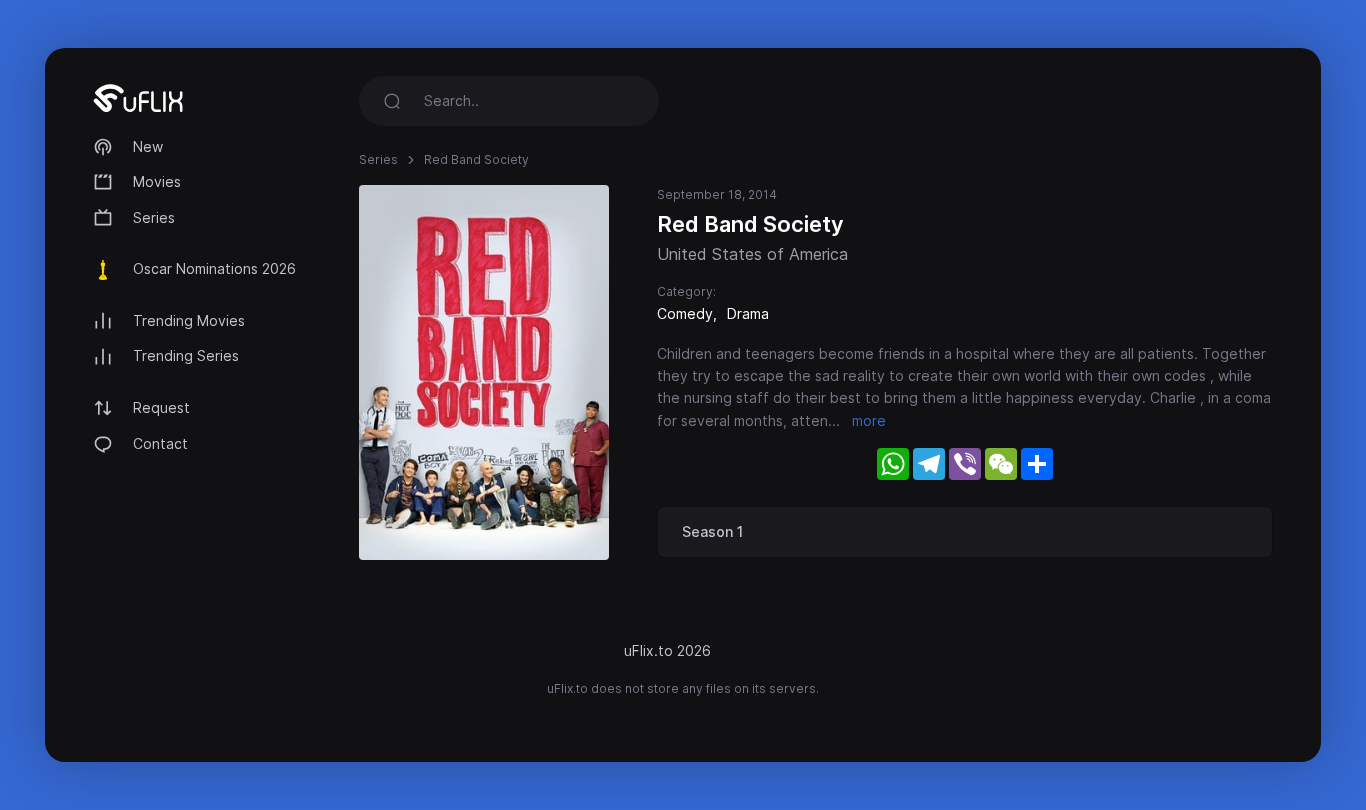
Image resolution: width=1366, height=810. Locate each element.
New (148, 146)
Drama (748, 313)
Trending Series (186, 355)
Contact (160, 443)
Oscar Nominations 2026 (214, 268)
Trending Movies (189, 320)
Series (154, 217)
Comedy (685, 313)
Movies (157, 181)
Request (161, 407)
